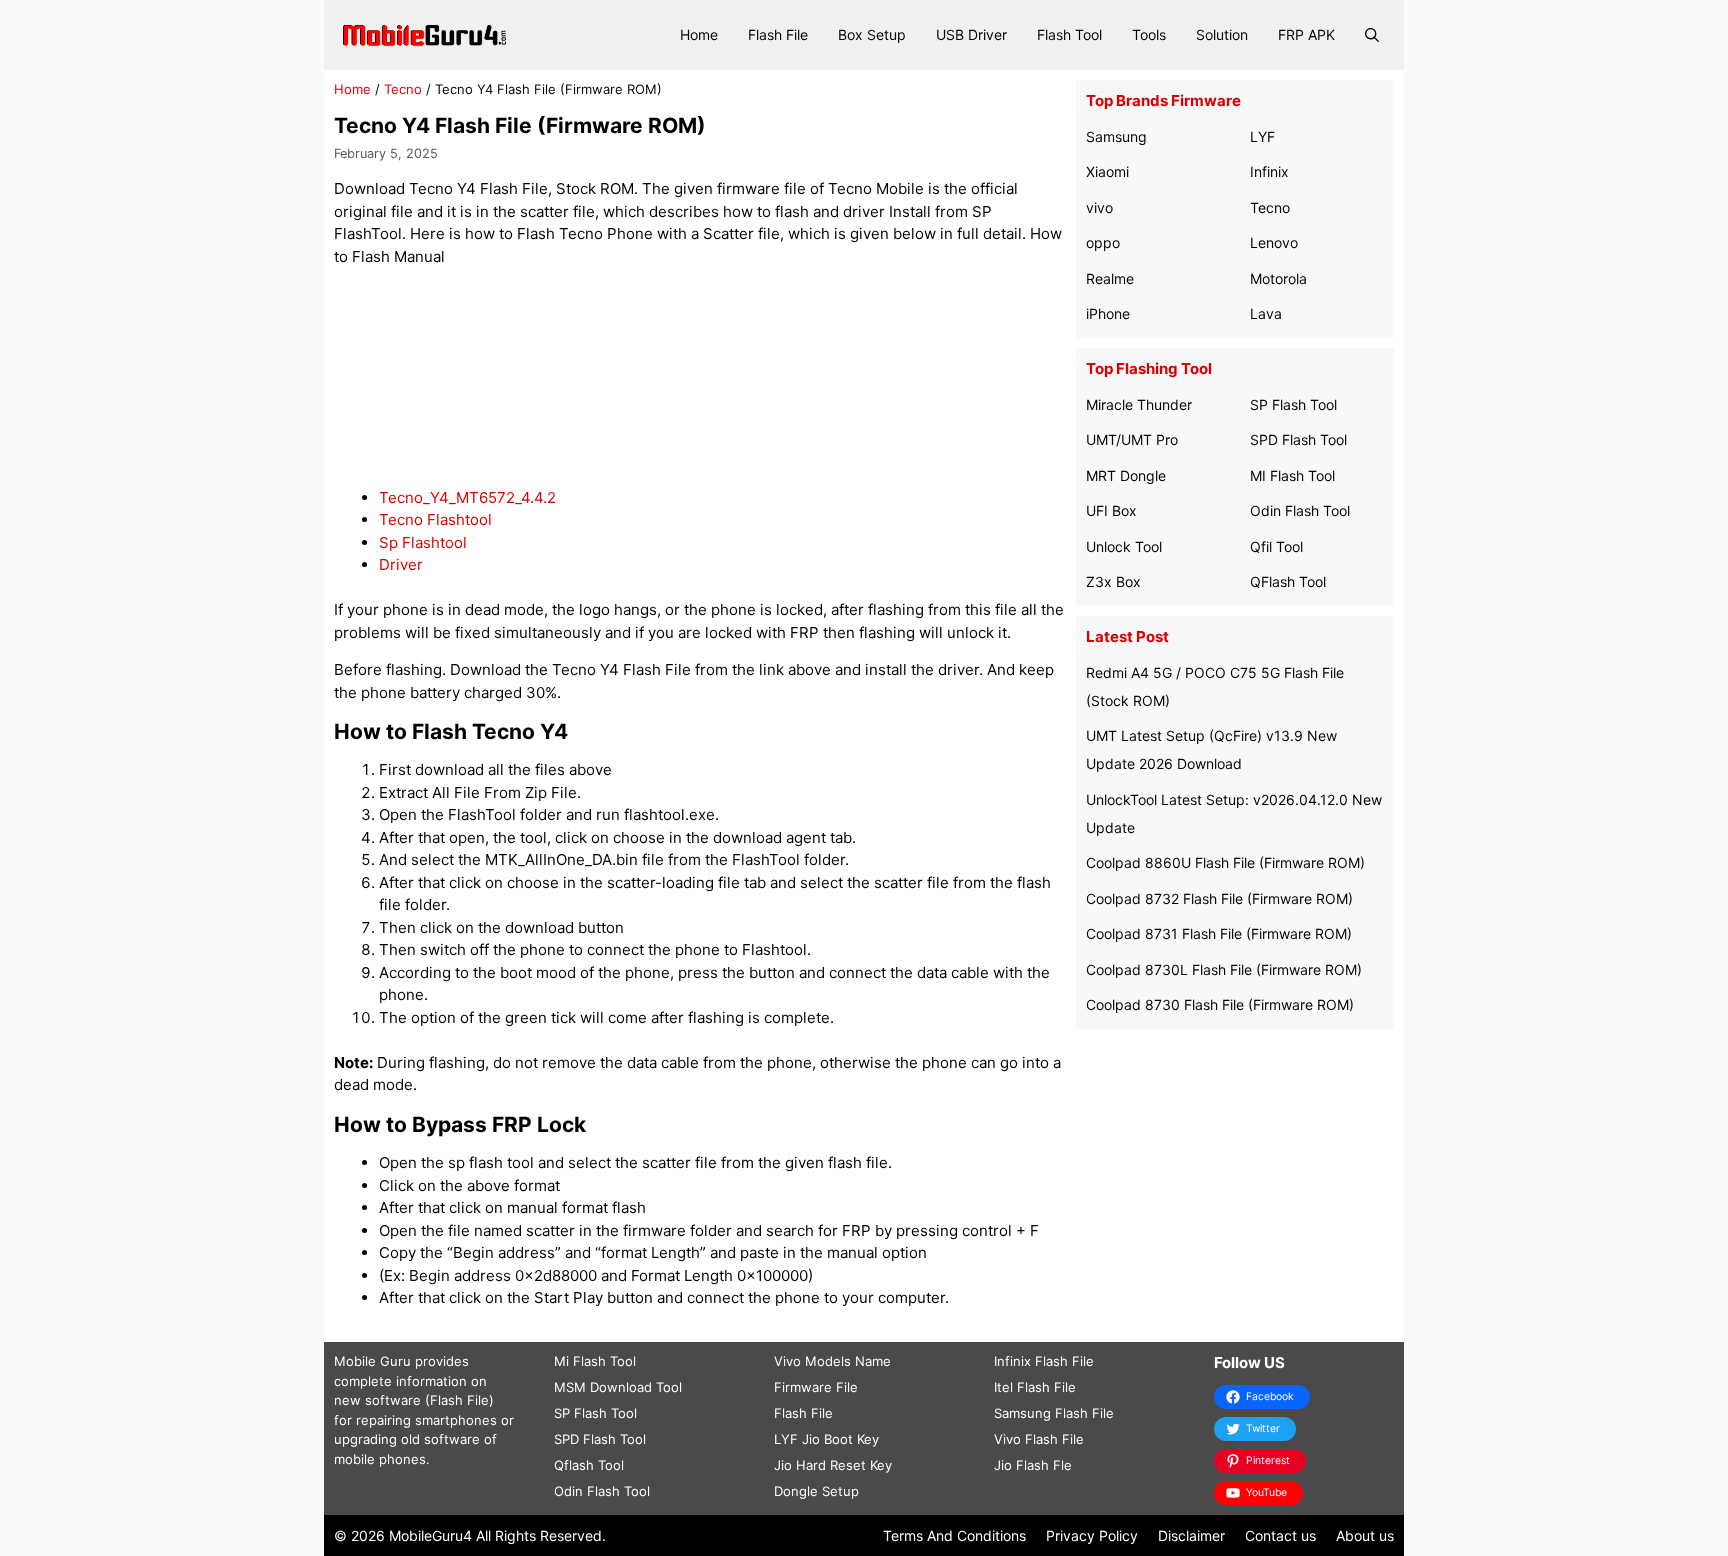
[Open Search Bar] (1372, 35)
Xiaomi (1107, 171)
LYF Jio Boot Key (826, 1439)
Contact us (1280, 1535)
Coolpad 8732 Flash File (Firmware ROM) (1219, 898)
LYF (1262, 136)
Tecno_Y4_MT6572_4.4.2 (467, 497)
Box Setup (872, 34)
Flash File (778, 34)
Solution (1222, 34)
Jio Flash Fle (1033, 1465)
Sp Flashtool (423, 542)
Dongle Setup (816, 1491)
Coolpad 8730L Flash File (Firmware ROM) (1224, 969)
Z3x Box (1113, 581)
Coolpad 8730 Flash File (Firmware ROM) (1220, 1004)
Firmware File (816, 1387)
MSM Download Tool (618, 1387)
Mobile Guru (372, 1361)
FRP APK (1306, 34)
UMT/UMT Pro (1132, 439)
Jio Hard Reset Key (833, 1465)
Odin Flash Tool (1300, 510)
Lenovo (1274, 242)
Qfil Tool (1276, 546)
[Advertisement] (700, 377)
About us (1365, 1535)
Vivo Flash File (1039, 1439)
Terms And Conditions (954, 1535)
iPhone (1108, 313)
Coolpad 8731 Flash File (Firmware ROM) (1219, 933)
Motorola (1278, 278)
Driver (401, 564)
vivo (1099, 207)
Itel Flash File (1035, 1387)
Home (699, 34)
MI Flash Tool (1292, 475)
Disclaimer (1191, 1535)
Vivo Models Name (832, 1361)
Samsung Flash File (1054, 1413)
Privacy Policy (1092, 1535)
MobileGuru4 (430, 1535)
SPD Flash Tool (1298, 439)
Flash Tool (1069, 34)
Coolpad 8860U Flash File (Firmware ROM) (1225, 862)
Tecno (403, 89)
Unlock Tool (1124, 546)
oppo (1103, 242)
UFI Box (1111, 510)
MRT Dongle (1126, 475)
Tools (1149, 34)
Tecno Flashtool (435, 519)
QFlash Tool (1288, 581)
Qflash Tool (589, 1465)
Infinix (1269, 171)
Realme (1110, 278)
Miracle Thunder (1139, 404)
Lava (1266, 313)
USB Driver (971, 34)
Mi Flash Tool (595, 1361)
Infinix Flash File (1044, 1361)
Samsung (1116, 136)
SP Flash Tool (1293, 404)
